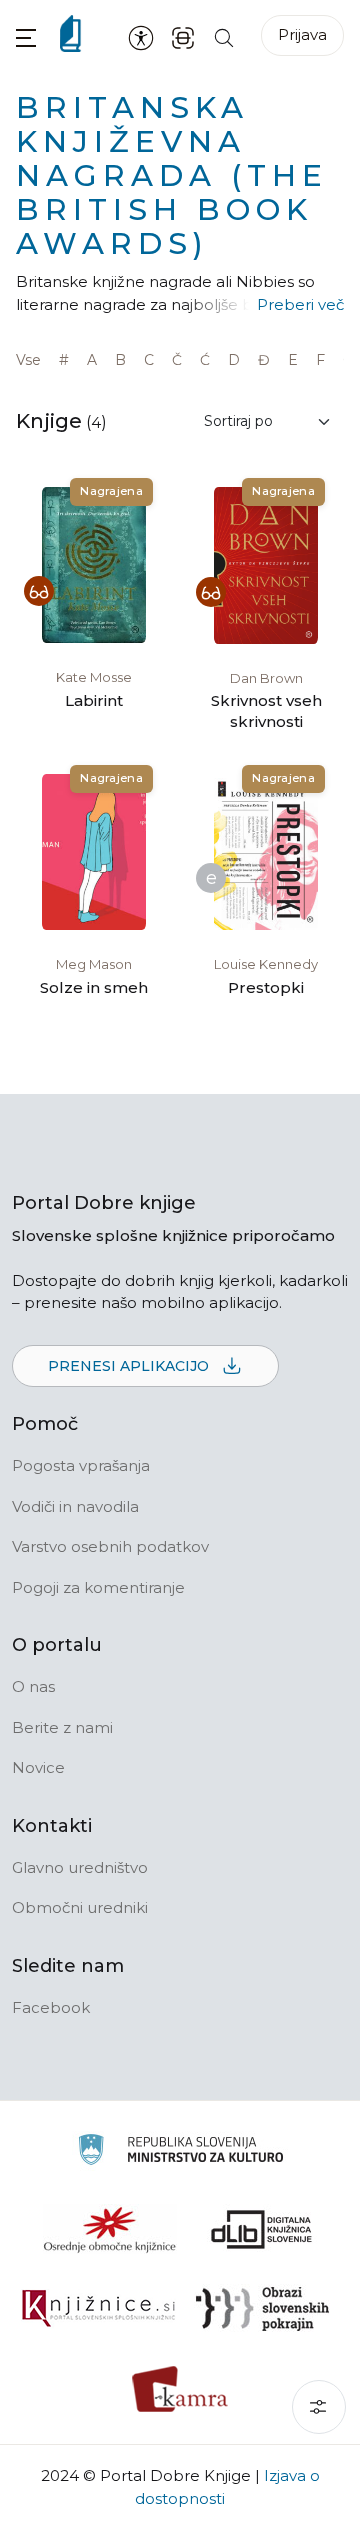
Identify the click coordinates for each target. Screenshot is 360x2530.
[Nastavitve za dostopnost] (141, 37)
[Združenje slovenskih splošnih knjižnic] (98, 2309)
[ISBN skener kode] (183, 36)
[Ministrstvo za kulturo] (180, 2152)
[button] (26, 37)
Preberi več (300, 304)
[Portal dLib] (262, 2229)
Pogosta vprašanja (81, 1465)
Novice (38, 1767)
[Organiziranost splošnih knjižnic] (110, 2229)
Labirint (94, 700)
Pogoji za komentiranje (98, 1587)
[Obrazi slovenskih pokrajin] (262, 2309)
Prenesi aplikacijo (130, 1366)
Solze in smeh (94, 987)
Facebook (51, 2007)
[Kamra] (180, 2389)
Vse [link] (28, 360)
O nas (33, 1686)
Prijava (302, 34)
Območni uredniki (80, 1907)
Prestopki (266, 987)
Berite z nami (62, 1727)
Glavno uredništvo (80, 1867)
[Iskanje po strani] (224, 36)
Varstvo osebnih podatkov (110, 1546)
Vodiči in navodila (75, 1506)
